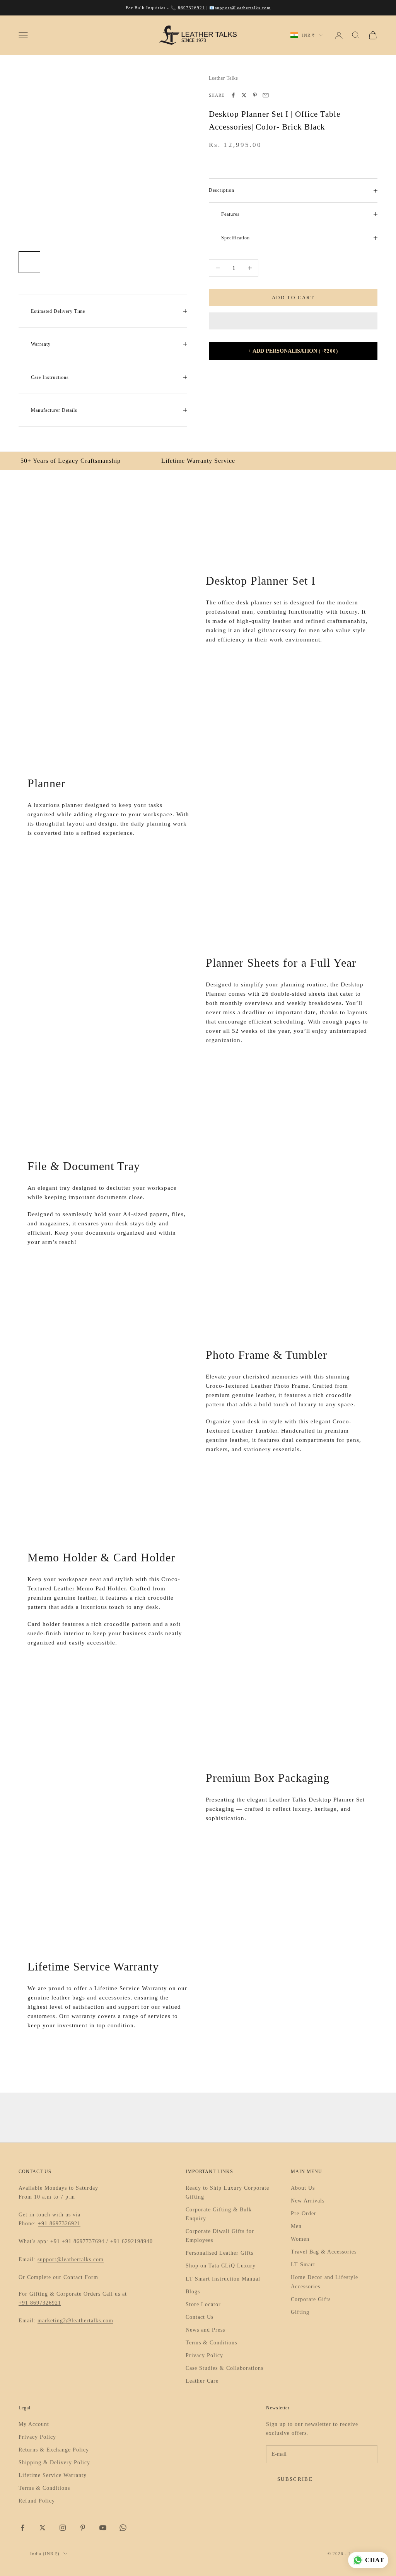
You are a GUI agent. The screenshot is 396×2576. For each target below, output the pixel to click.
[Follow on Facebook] (22, 2528)
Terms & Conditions (211, 2343)
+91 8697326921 (59, 2224)
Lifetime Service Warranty (53, 2475)
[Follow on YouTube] (103, 2528)
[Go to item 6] (153, 262)
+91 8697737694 (83, 2241)
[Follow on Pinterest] (83, 2528)
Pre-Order (304, 2213)
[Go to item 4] (104, 262)
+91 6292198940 (131, 2241)
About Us (303, 2188)
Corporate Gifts (311, 2299)
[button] (293, 321)
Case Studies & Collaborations (224, 2368)
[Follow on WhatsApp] (123, 2528)
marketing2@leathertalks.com (75, 2321)
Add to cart (293, 298)
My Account (34, 2424)
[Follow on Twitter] (43, 2528)
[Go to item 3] (79, 262)
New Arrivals (308, 2201)
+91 (56, 2241)
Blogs (193, 2292)
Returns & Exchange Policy (54, 2450)
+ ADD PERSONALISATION (293, 351)
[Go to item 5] (128, 262)
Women (300, 2239)
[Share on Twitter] (244, 95)
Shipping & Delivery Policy (54, 2463)
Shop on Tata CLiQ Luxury (221, 2266)
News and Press (205, 2330)
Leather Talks (224, 78)
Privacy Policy (204, 2355)
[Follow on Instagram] (63, 2528)
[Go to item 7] (178, 262)
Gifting (300, 2312)
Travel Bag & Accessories (324, 2252)
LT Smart (303, 2265)
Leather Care (202, 2381)
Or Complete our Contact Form (58, 2277)
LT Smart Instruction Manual (223, 2279)
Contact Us (200, 2317)
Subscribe (295, 2479)
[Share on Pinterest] (255, 95)
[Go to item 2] (54, 262)
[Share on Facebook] (233, 95)
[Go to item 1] (29, 262)
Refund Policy (37, 2501)
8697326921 (191, 8)
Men (296, 2226)
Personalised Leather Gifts (219, 2253)
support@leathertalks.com (243, 8)
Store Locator (203, 2304)
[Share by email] (266, 95)
